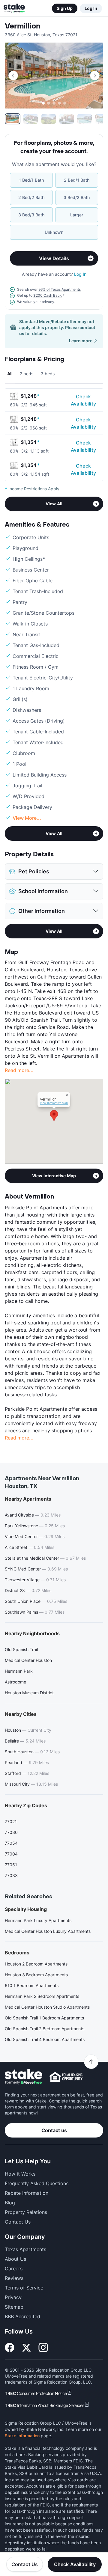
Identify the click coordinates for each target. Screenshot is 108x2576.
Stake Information (22, 2436)
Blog (10, 2203)
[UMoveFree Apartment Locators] (24, 2077)
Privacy (13, 2297)
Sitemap (14, 2307)
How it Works (20, 2174)
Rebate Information (27, 2193)
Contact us (54, 2130)
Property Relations (26, 2212)
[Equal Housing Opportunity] (66, 2077)
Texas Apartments (25, 2249)
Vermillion (23, 26)
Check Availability (83, 400)
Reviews (14, 2278)
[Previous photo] (13, 76)
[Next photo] (95, 76)
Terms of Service (24, 2288)
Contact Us (25, 2564)
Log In (91, 8)
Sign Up (65, 8)
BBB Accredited (22, 2316)
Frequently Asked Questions (37, 2183)
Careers (14, 2268)
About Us (15, 2259)
